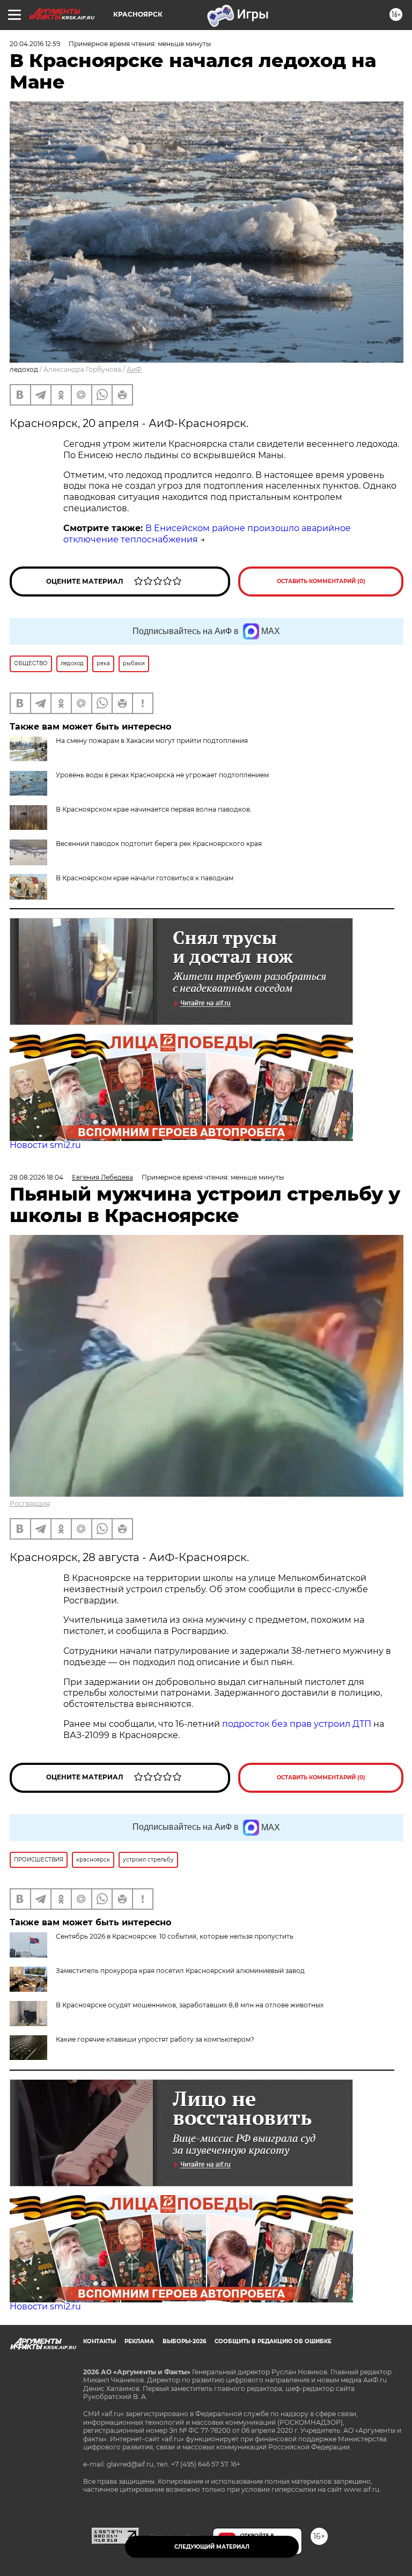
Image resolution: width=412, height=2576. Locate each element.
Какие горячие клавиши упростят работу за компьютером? (155, 2039)
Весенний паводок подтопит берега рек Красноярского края (159, 844)
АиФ (134, 369)
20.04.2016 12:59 (35, 44)
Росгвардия (30, 1503)
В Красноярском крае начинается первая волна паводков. (154, 809)
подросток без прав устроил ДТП (297, 1724)
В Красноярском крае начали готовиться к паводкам (145, 878)
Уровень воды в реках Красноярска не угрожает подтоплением (162, 775)
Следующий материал (212, 2547)
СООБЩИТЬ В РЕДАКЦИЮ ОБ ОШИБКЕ (273, 2341)
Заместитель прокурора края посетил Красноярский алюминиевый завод (180, 1971)
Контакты (100, 2341)
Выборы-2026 (184, 2341)
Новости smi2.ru (45, 1145)
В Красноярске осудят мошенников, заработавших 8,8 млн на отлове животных (190, 2005)
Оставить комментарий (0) (321, 581)
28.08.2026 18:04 (36, 1177)
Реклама (139, 2341)
